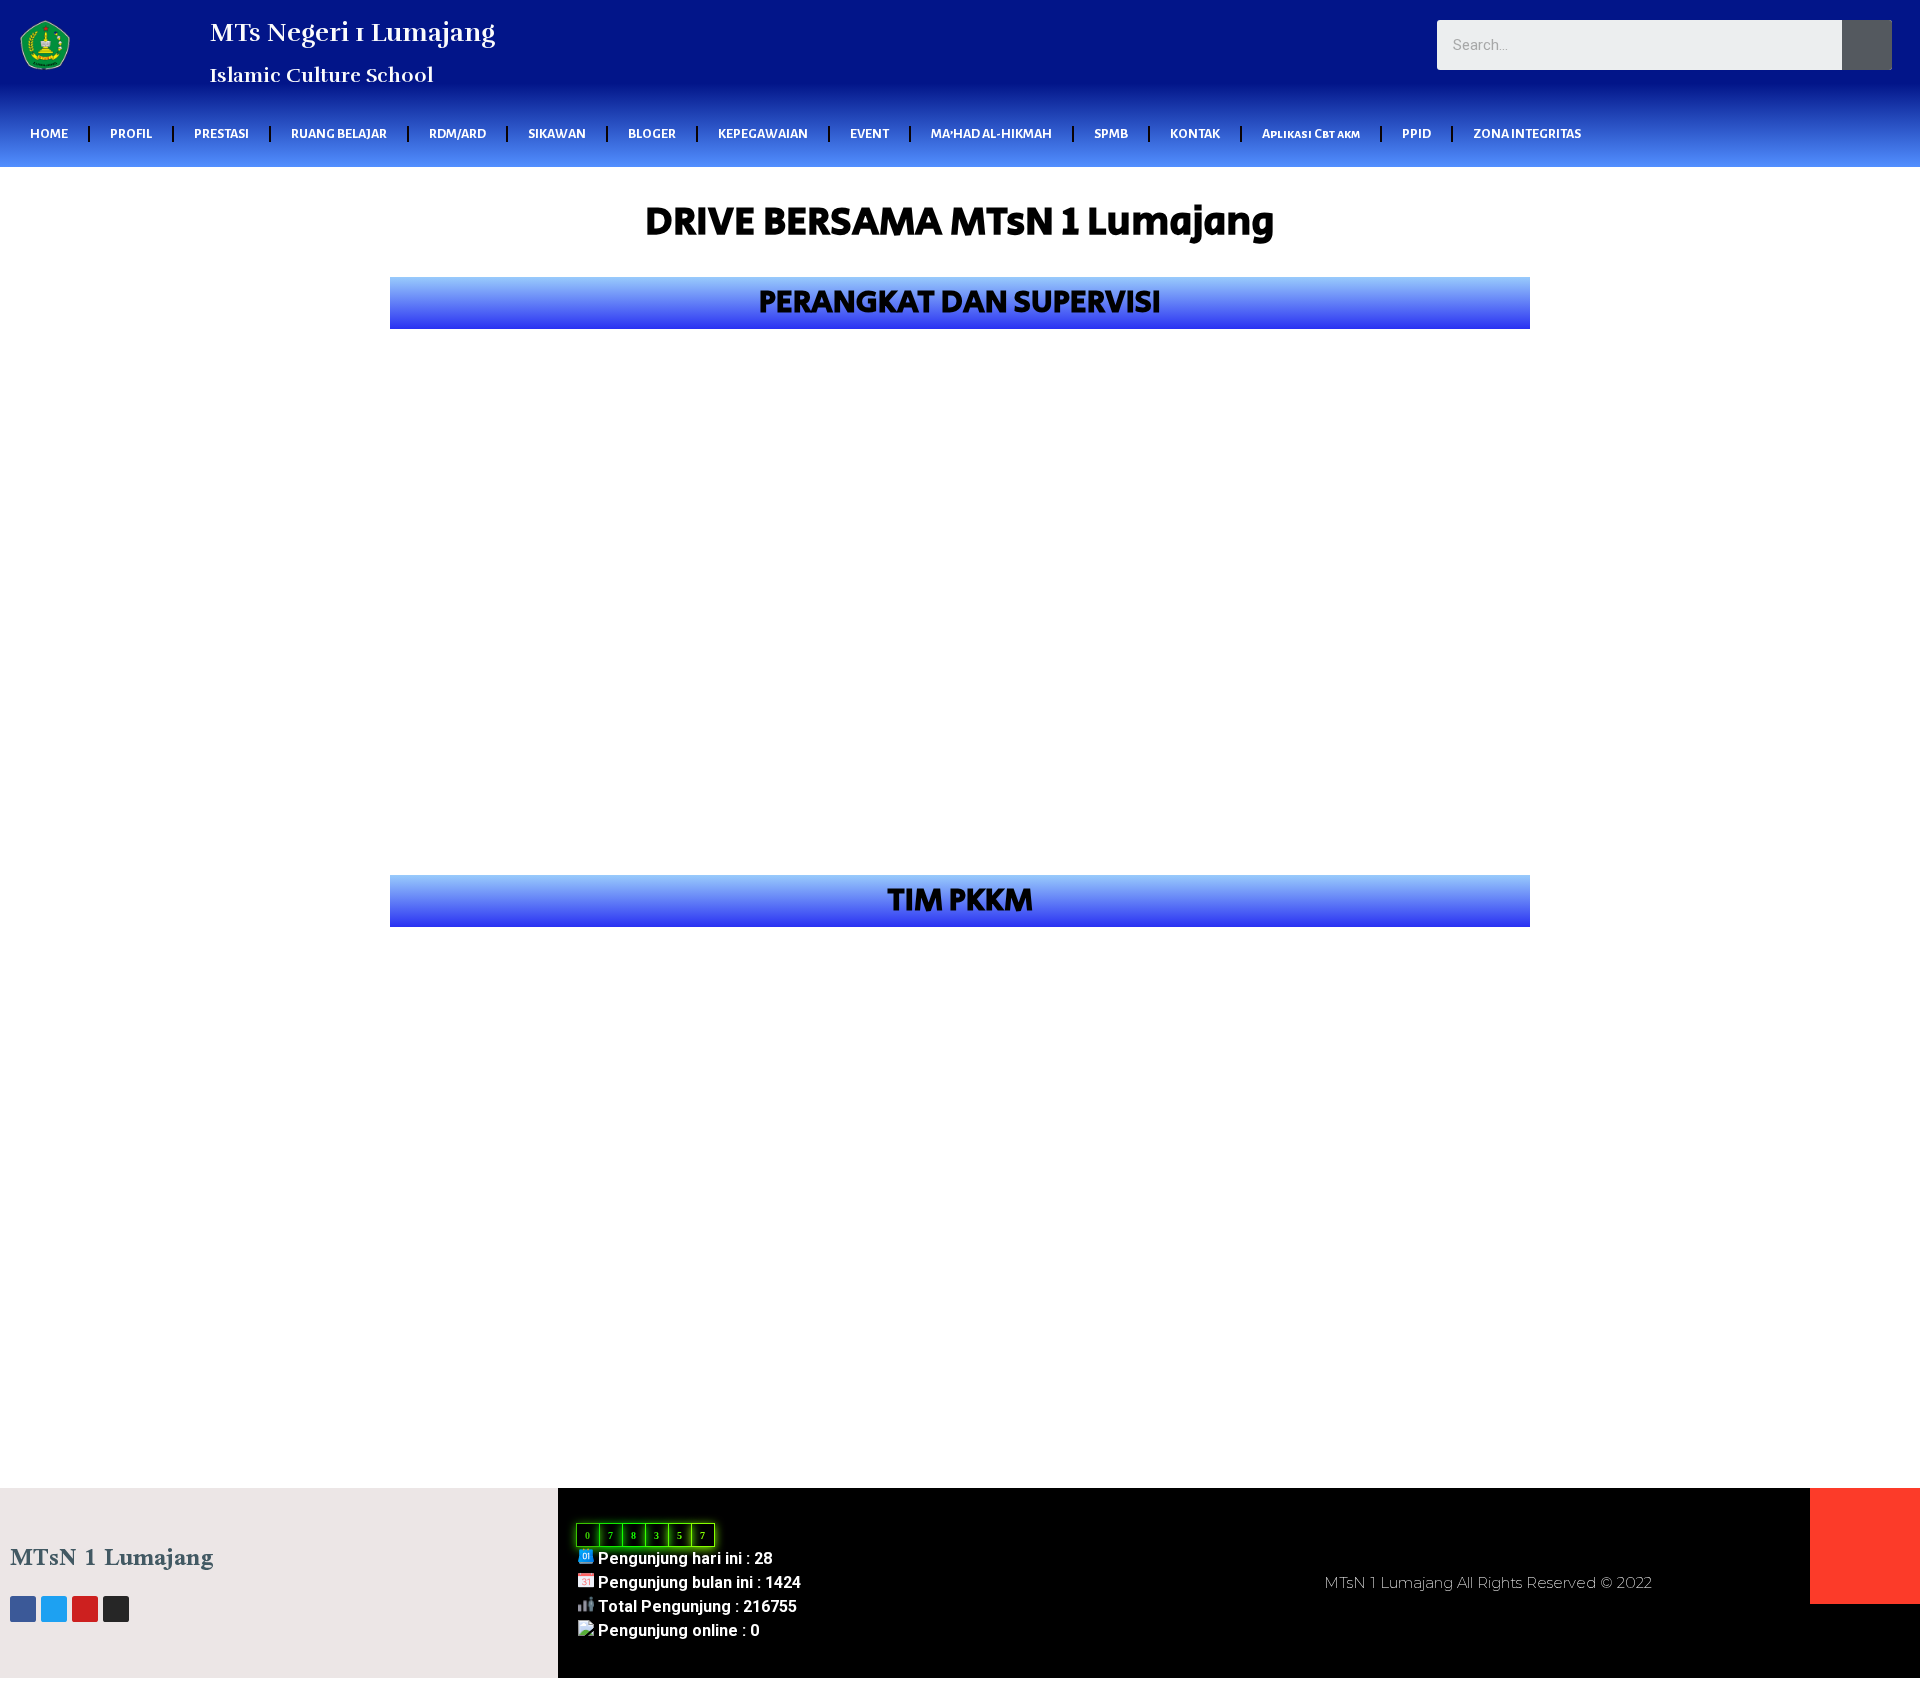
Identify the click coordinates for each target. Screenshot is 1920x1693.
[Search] (1867, 45)
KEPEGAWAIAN (763, 134)
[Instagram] (116, 1609)
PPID (1416, 134)
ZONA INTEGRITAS (1527, 134)
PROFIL (131, 134)
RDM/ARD (457, 134)
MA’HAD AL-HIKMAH (991, 134)
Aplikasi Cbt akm (1311, 134)
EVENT (869, 134)
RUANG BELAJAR (339, 134)
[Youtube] (85, 1609)
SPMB (1111, 134)
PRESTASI (221, 134)
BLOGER (652, 134)
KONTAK (1195, 134)
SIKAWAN (557, 134)
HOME (49, 134)
